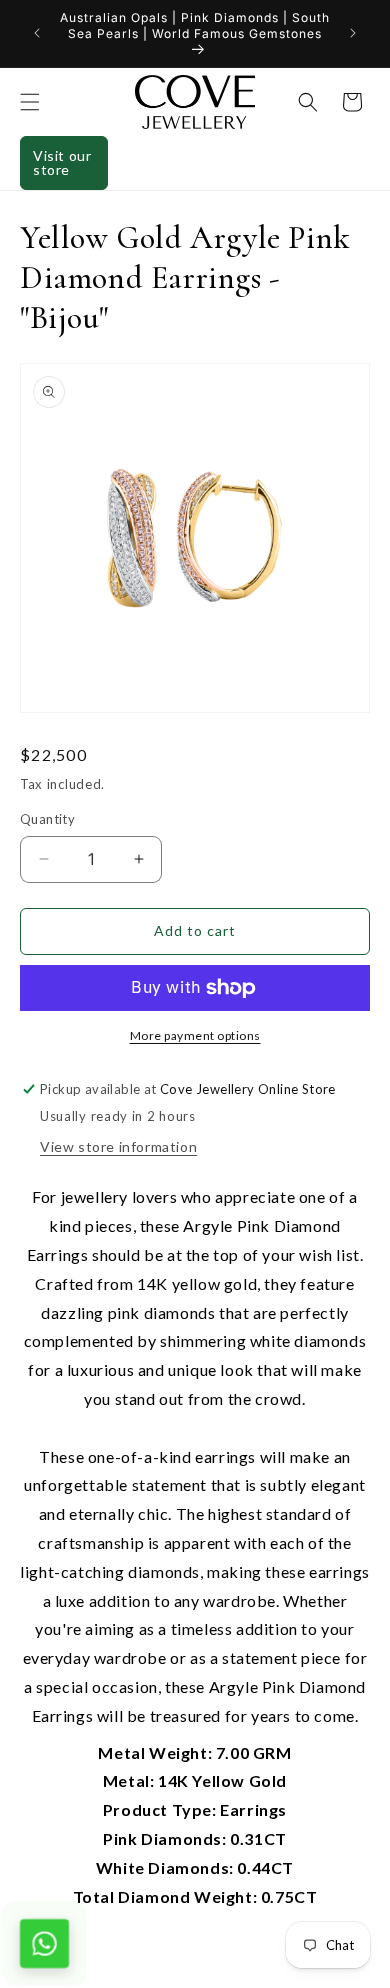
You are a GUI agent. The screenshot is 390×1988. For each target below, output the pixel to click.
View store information (118, 1146)
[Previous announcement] (37, 33)
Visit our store (62, 162)
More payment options (195, 1035)
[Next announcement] (353, 33)
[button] (30, 102)
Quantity (47, 819)
